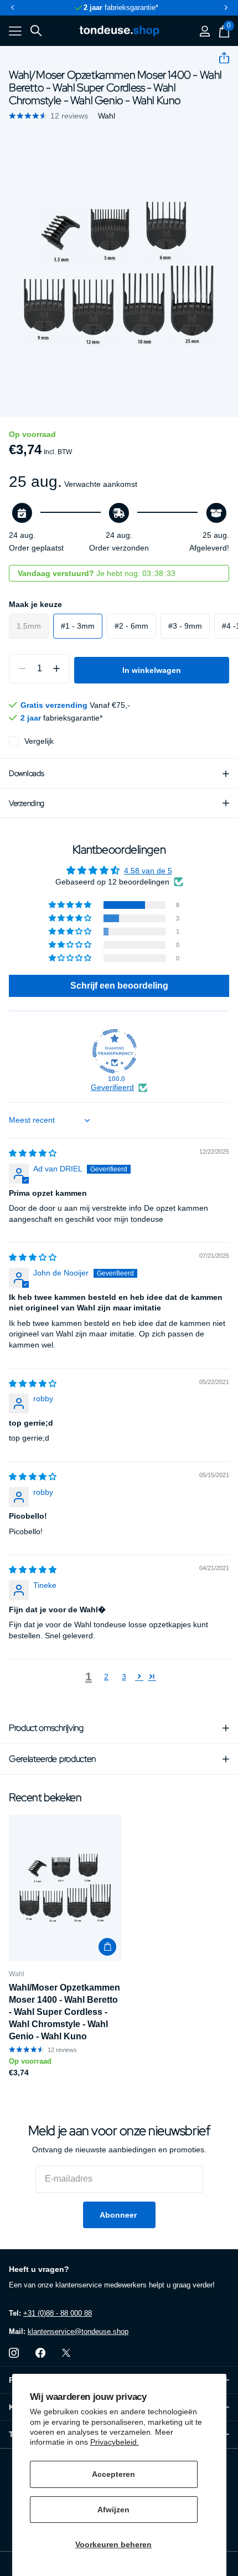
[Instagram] (14, 2353)
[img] (33, 1153)
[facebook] (40, 2353)
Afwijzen (113, 2510)
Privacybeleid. (115, 2442)
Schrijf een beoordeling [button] (119, 986)
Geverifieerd (112, 1087)
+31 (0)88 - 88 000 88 (58, 2313)
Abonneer (119, 2215)
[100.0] (115, 1051)
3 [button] (124, 1677)
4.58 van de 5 (148, 871)
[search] (36, 31)
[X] (66, 2353)
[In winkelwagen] (107, 1947)
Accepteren (113, 2474)
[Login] (205, 31)
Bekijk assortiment (15, 31)
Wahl (107, 116)
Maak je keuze (35, 604)
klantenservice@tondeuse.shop (78, 2331)
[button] (12, 8)
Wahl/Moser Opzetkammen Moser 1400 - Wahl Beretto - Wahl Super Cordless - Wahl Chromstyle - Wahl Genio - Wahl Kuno (64, 2012)
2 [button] (106, 1677)
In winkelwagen (152, 670)
